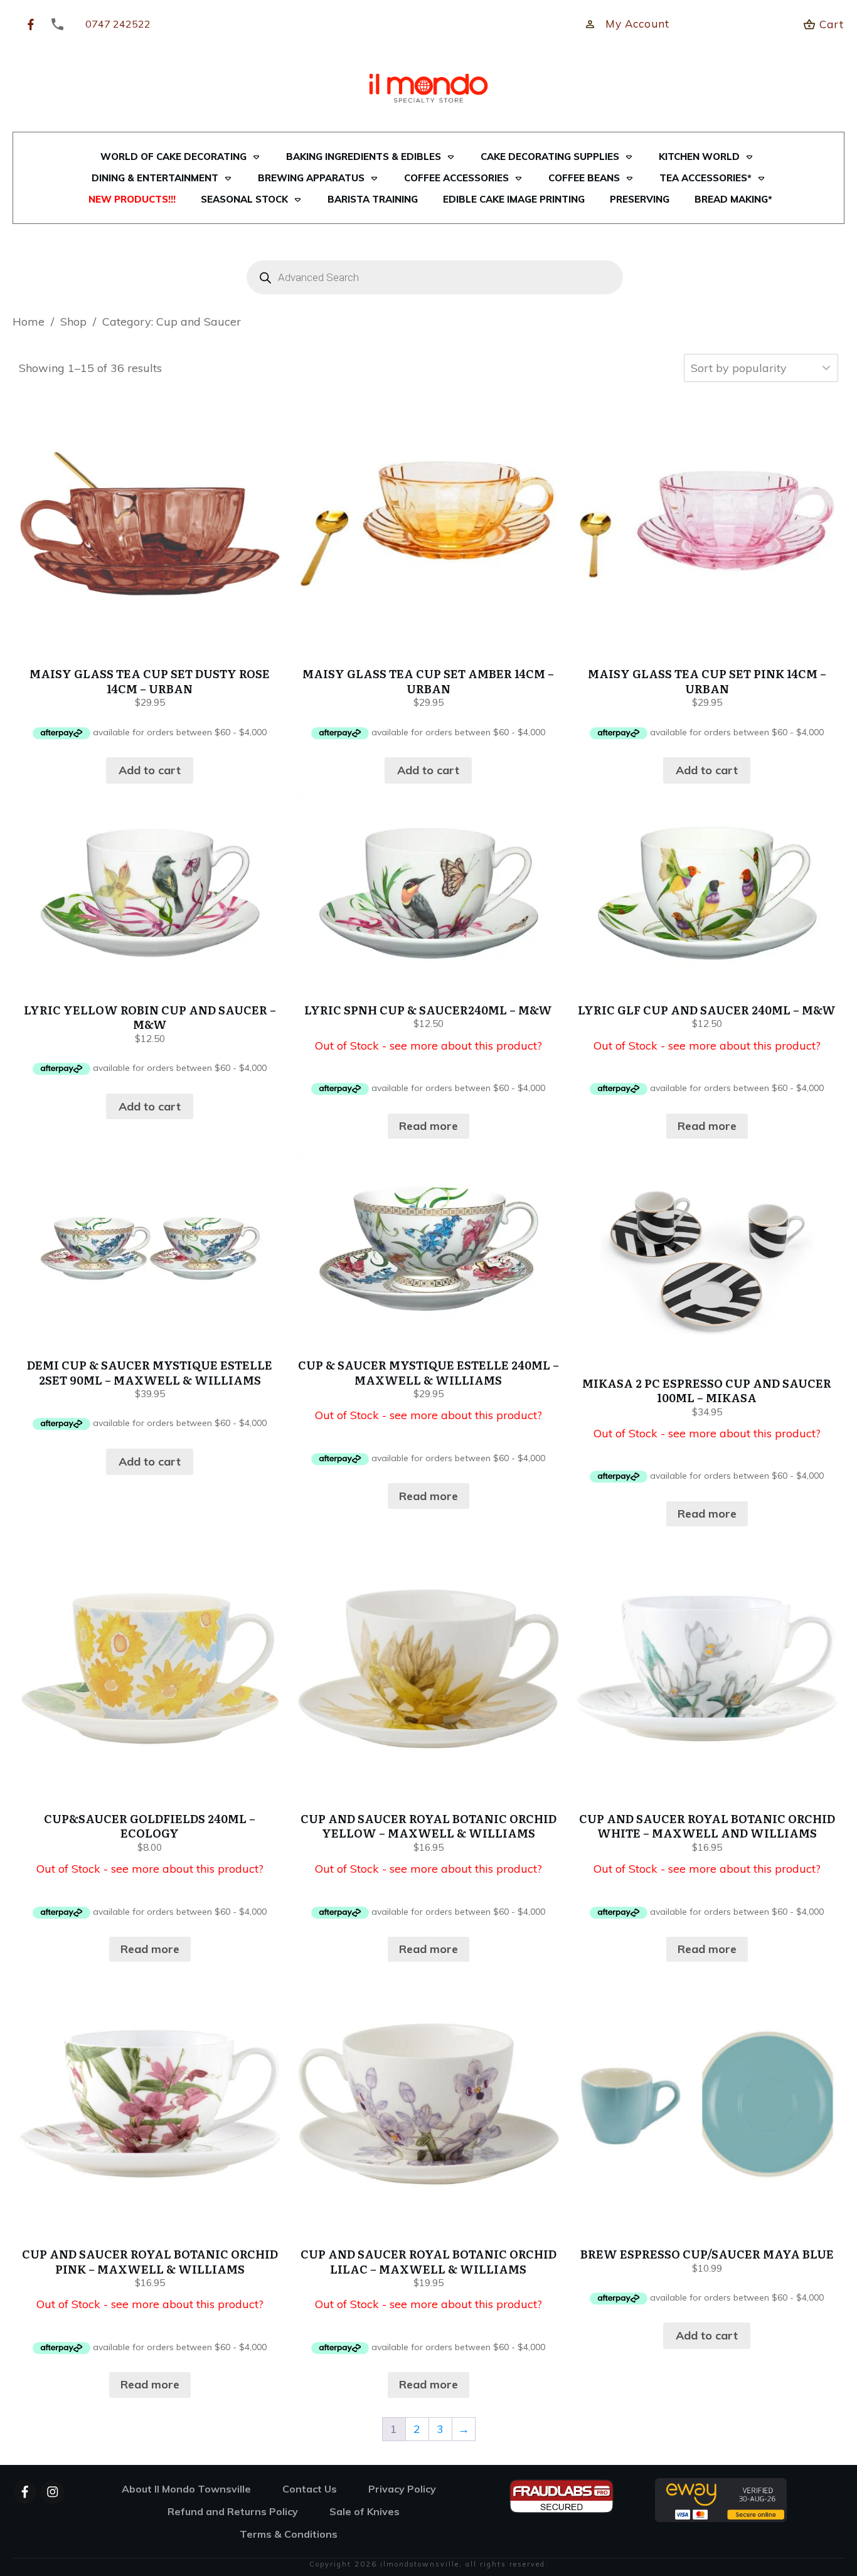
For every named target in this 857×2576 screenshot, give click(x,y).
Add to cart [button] (150, 770)
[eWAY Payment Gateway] (721, 2499)
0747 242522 (118, 24)
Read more (428, 1126)
